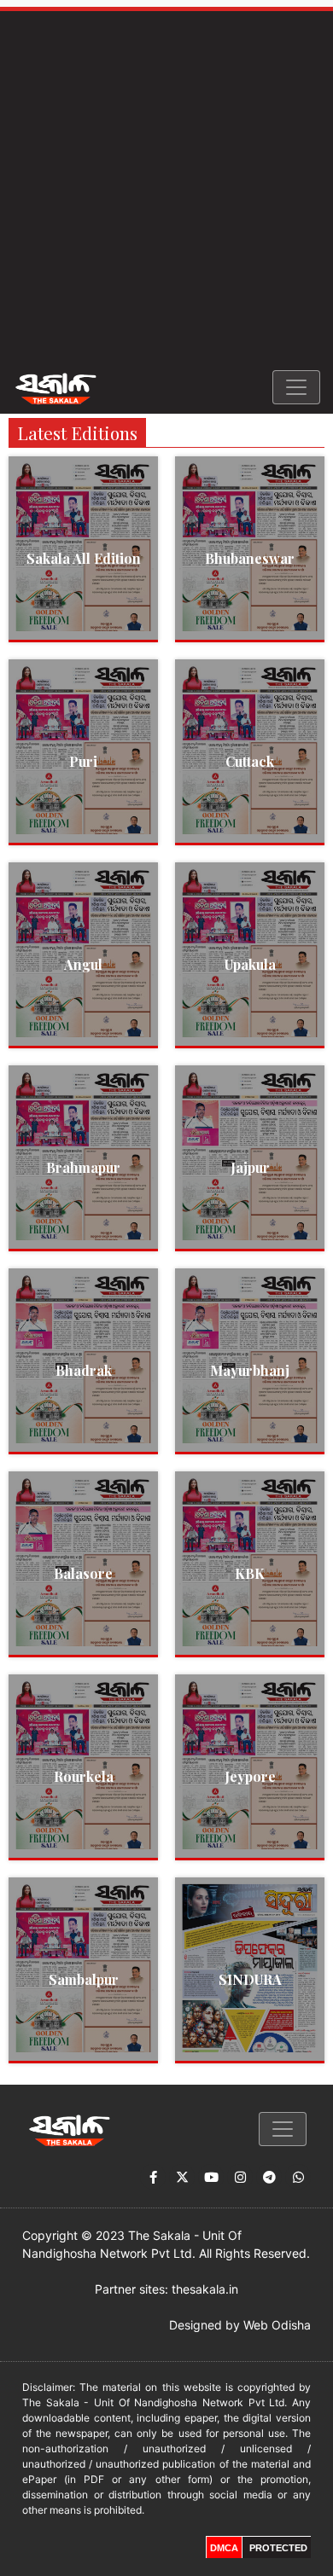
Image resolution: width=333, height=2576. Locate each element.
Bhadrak (84, 1370)
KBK (250, 1573)
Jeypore (250, 1776)
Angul (83, 964)
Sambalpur (84, 1979)
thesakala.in (205, 2289)
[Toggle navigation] (296, 387)
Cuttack (250, 761)
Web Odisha (277, 2325)
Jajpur (250, 1167)
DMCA (224, 2548)
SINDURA (250, 1979)
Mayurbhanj (250, 1370)
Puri (83, 761)
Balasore (83, 1573)
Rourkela (84, 1776)
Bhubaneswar (250, 558)
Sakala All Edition (84, 558)
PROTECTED (278, 2548)
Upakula (250, 964)
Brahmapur (83, 1167)
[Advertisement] (166, 186)
